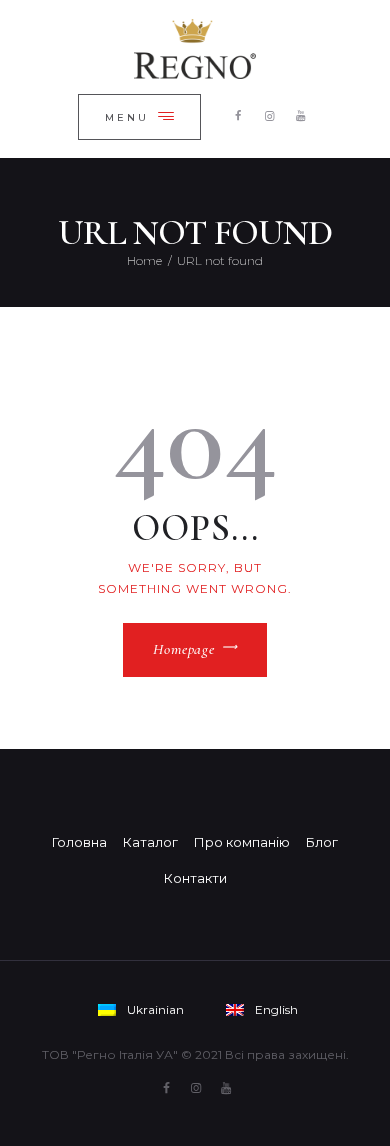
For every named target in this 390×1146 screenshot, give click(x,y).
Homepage (183, 649)
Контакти (195, 878)
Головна (79, 842)
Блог (322, 842)
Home (144, 260)
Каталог (150, 842)
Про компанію (242, 842)
